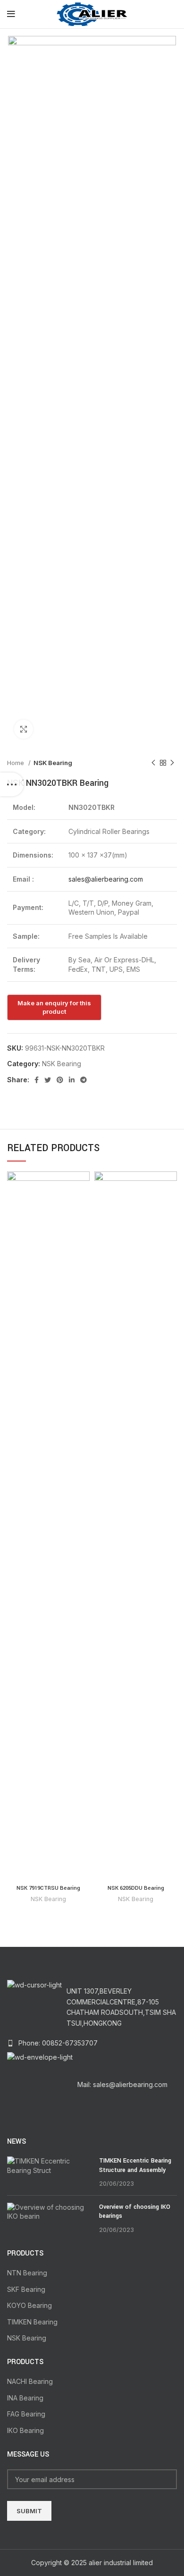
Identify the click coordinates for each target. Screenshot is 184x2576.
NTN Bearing (27, 2273)
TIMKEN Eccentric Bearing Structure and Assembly (135, 2165)
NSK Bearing (53, 763)
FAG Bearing (26, 2414)
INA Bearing (25, 2398)
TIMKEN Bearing (32, 2322)
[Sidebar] (12, 784)
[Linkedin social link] (72, 1080)
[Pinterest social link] (60, 1080)
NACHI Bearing (30, 2381)
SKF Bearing (26, 2289)
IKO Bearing (25, 2430)
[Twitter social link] (48, 1080)
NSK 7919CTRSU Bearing (48, 1888)
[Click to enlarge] (24, 729)
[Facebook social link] (37, 1080)
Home (17, 763)
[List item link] (92, 2043)
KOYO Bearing (29, 2305)
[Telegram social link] (84, 1080)
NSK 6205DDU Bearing (136, 1888)
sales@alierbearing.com (106, 879)
